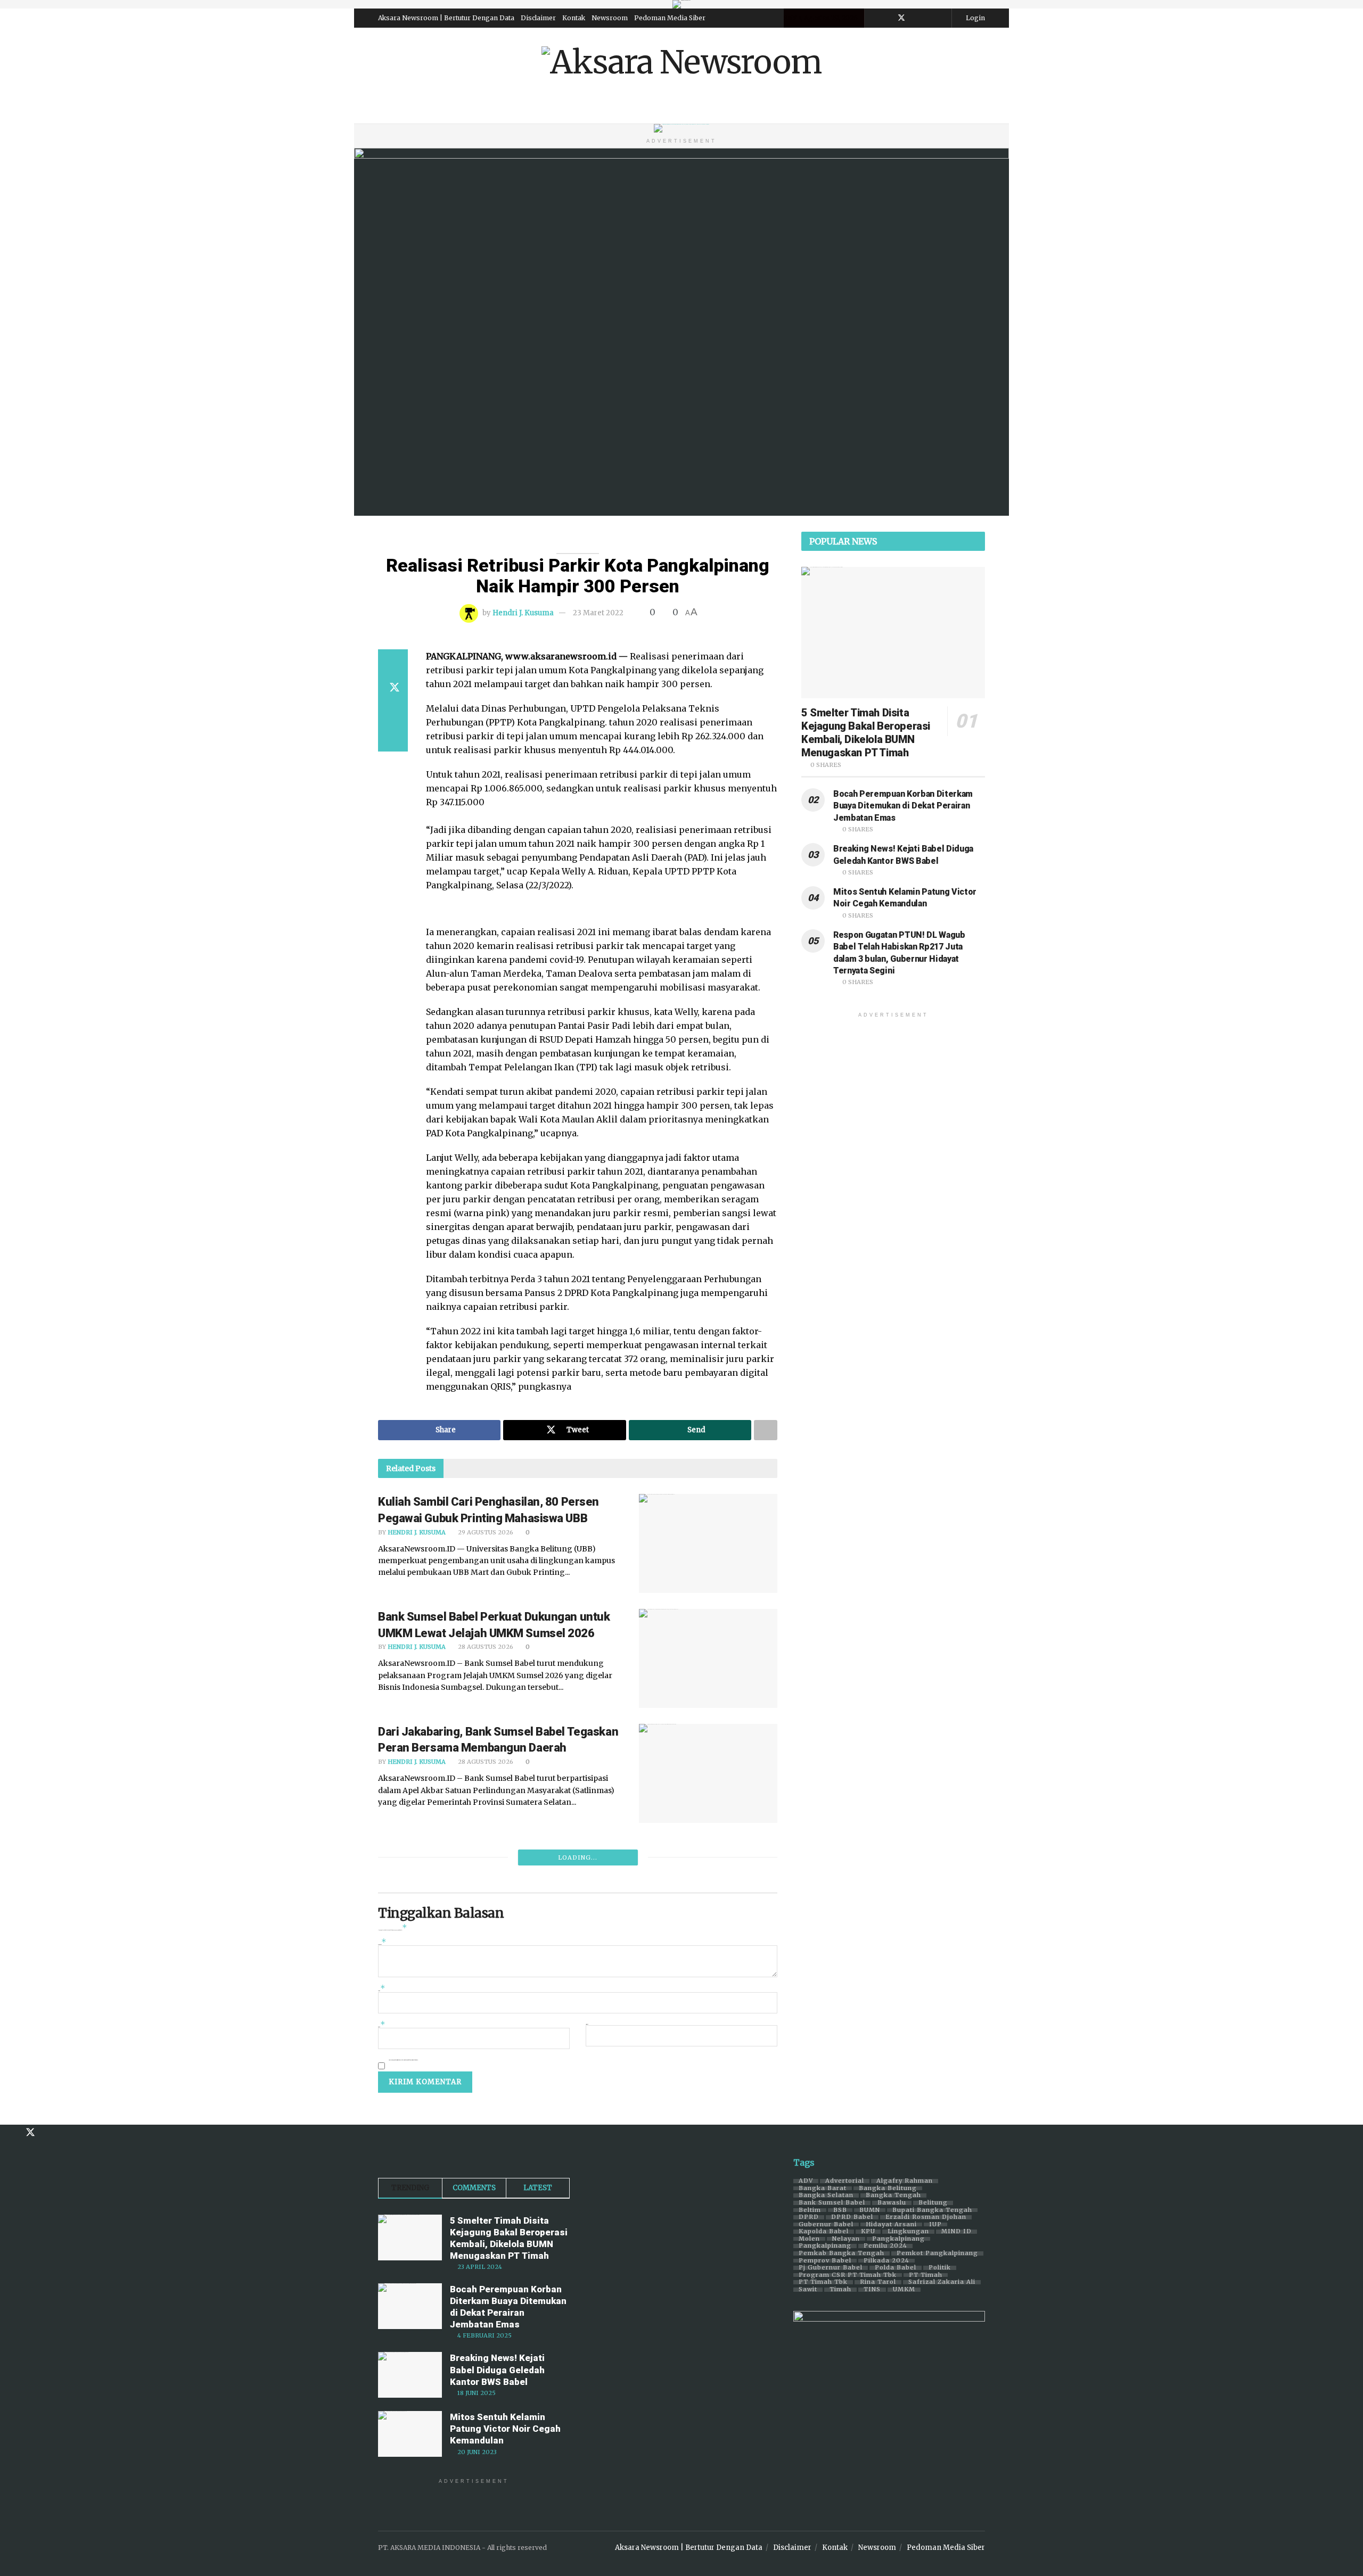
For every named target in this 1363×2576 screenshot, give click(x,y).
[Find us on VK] (929, 18)
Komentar (382, 1943)
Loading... (578, 1857)
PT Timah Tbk (823, 2282)
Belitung (933, 2203)
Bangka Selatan (826, 2195)
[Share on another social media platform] (393, 739)
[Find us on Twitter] (901, 18)
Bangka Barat (823, 2189)
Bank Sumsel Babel (832, 2203)
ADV (806, 2181)
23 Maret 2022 (598, 613)
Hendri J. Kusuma (523, 613)
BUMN (870, 2210)
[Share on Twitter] (393, 688)
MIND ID (956, 2232)
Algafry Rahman (905, 2181)
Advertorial (845, 2181)
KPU (868, 2232)
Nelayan (846, 2239)
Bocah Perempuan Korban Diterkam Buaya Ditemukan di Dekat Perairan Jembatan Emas (903, 806)
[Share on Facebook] (393, 662)
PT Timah (926, 2275)
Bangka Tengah (893, 2195)
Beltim (810, 2210)
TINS (872, 2290)
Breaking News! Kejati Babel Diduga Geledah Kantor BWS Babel (497, 2369)
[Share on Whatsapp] (393, 713)
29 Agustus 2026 (485, 1532)
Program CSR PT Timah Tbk (848, 2275)
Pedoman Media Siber (670, 18)
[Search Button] (981, 110)
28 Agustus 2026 (485, 1647)
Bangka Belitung (888, 2189)
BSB (840, 2210)
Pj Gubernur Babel (831, 2268)
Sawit (808, 2290)
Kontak (574, 18)
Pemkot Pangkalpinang (937, 2253)
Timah (840, 2290)
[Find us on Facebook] (887, 18)
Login (975, 18)
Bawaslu (892, 2203)
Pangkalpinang (898, 2239)
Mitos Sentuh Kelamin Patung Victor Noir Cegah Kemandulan (505, 2429)
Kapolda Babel (824, 2232)
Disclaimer (538, 18)
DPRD (809, 2217)
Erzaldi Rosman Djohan (926, 2217)
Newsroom (610, 18)
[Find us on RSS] (942, 18)
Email (382, 2026)
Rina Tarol (878, 2282)
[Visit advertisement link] (681, 4)
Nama (382, 1990)
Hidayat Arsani (891, 2225)
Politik (940, 2268)
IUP (935, 2225)
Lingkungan (908, 2232)
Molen (809, 2239)
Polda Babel (896, 2268)
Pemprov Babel (825, 2261)
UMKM (904, 2290)
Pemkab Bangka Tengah (841, 2253)
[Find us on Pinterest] (915, 18)
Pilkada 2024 (886, 2261)
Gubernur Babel (826, 2225)
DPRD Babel (852, 2217)
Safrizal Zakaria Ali (942, 2282)
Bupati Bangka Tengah (932, 2210)
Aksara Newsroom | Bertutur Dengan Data (446, 18)
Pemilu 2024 (885, 2246)
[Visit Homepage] (681, 62)
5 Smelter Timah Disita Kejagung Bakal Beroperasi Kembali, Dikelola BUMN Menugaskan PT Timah (866, 733)
